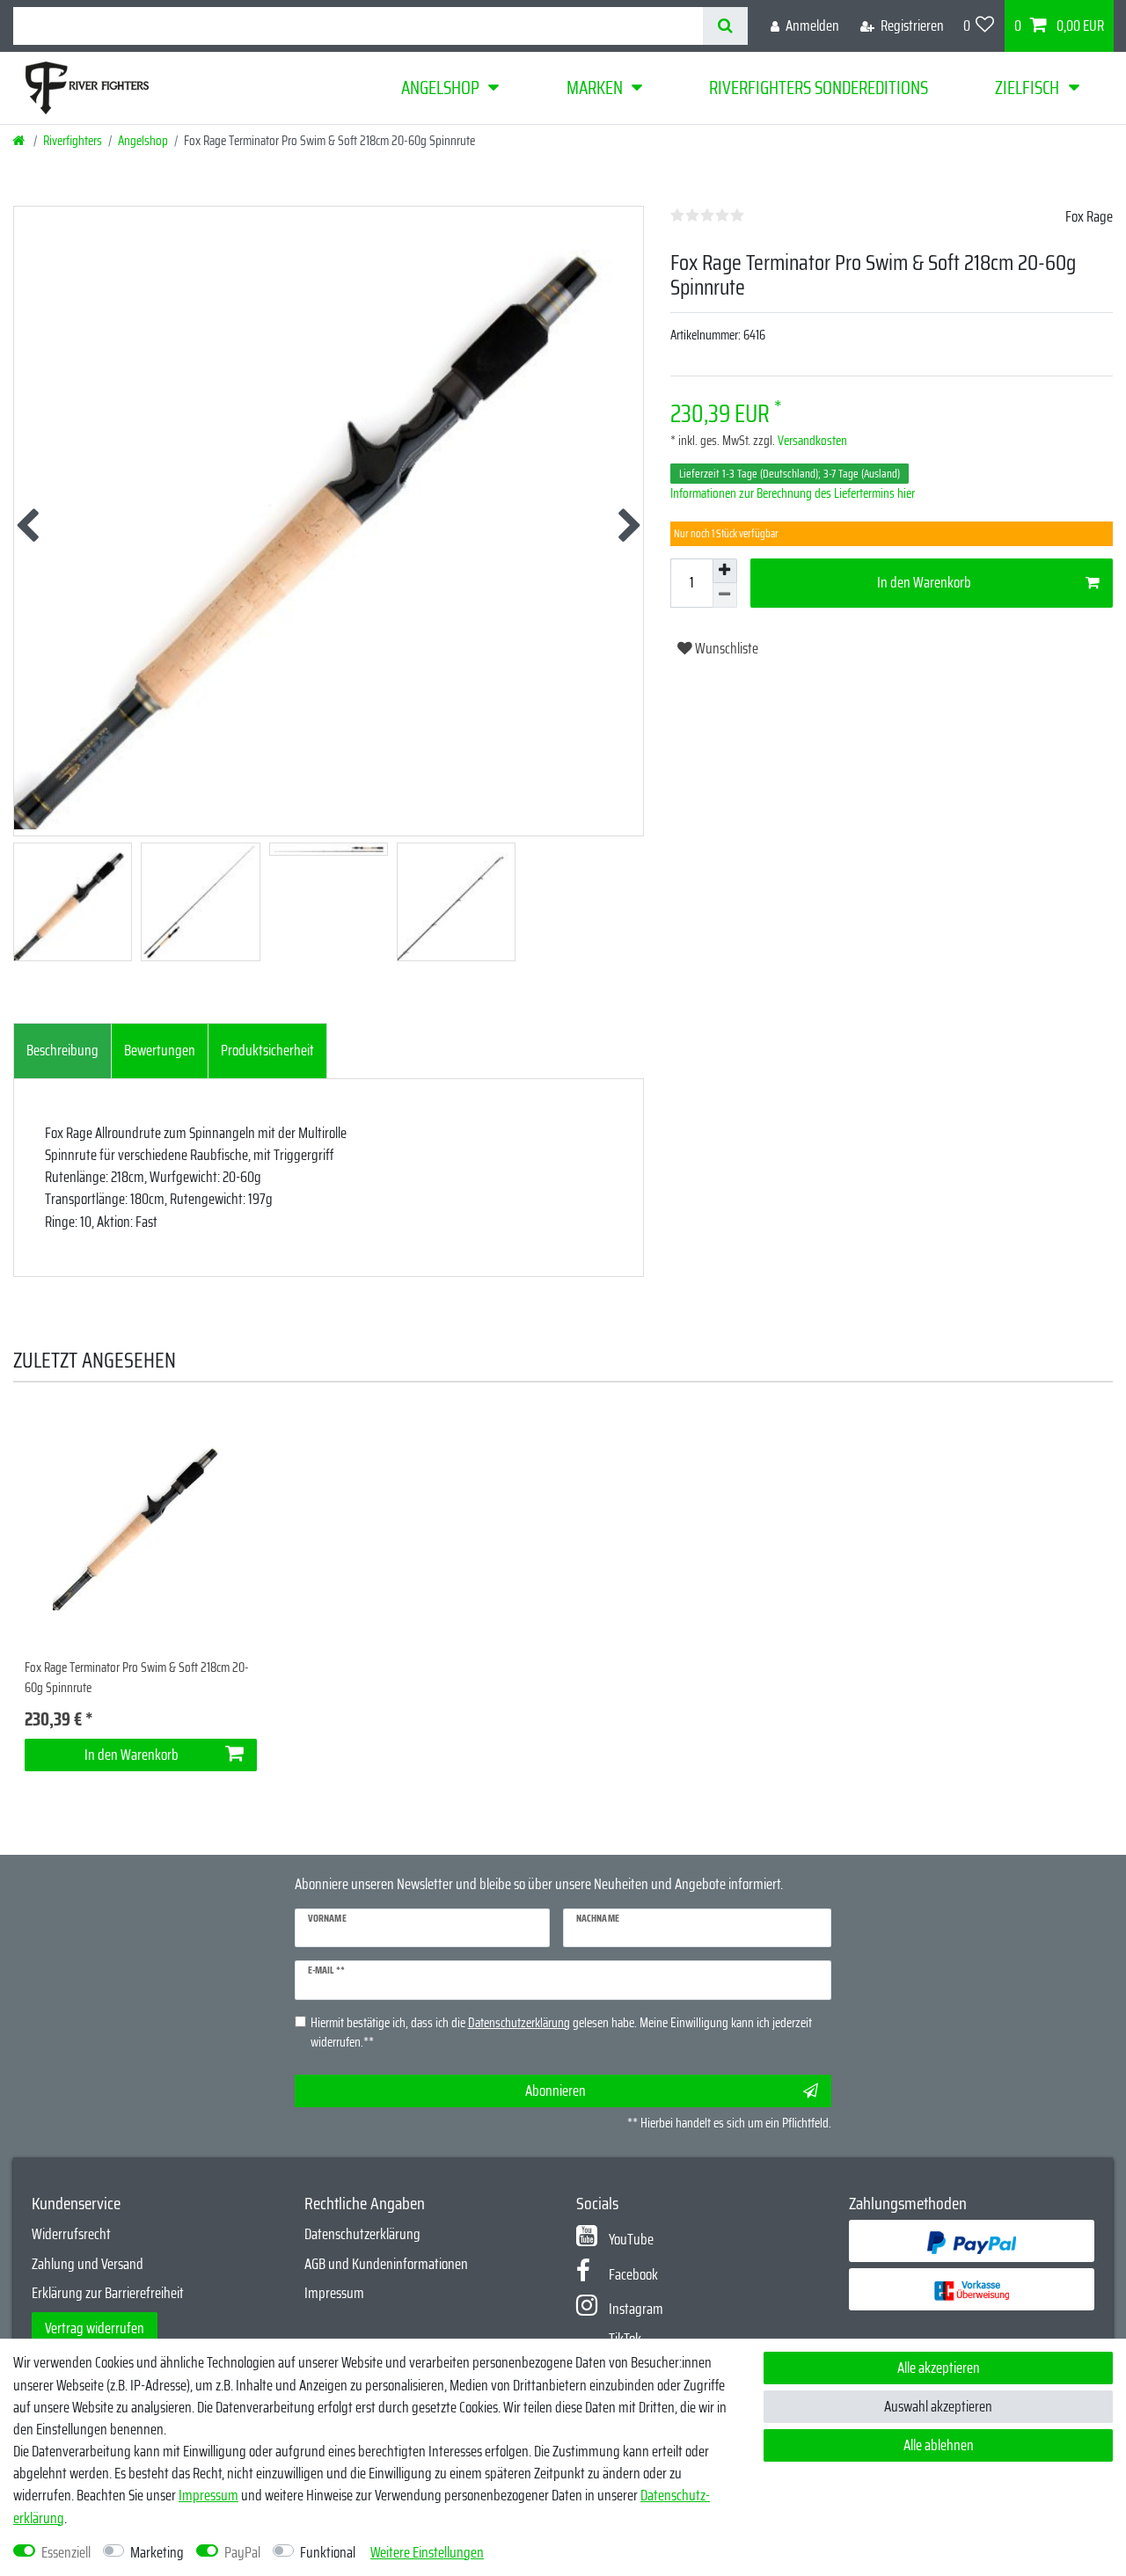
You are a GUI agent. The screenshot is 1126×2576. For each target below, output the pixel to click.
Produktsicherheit (267, 1050)
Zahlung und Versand (88, 2264)
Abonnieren (556, 2091)
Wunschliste (725, 648)
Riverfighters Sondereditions (819, 88)
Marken (595, 88)
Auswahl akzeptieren (938, 2406)
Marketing (157, 2553)
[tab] (62, 1051)
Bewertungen (160, 1050)
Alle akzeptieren (939, 2368)
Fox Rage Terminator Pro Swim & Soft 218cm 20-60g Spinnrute (137, 1678)
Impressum (334, 2293)
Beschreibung (62, 1050)
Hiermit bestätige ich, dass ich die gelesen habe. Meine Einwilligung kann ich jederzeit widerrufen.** (561, 2033)
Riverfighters (73, 141)
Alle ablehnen (939, 2445)
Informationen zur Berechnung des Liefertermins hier (793, 493)
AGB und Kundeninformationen (386, 2264)
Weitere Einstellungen (427, 2553)
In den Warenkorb (924, 582)
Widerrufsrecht (71, 2234)
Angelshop (440, 88)
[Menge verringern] (725, 595)
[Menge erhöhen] (725, 571)
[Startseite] (20, 141)
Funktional (328, 2553)
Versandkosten (811, 441)
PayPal (242, 2553)
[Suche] (725, 26)
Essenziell (66, 2553)
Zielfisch (1027, 88)
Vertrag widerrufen (95, 2328)
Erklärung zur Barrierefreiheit (108, 2293)
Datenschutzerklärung (362, 2234)
